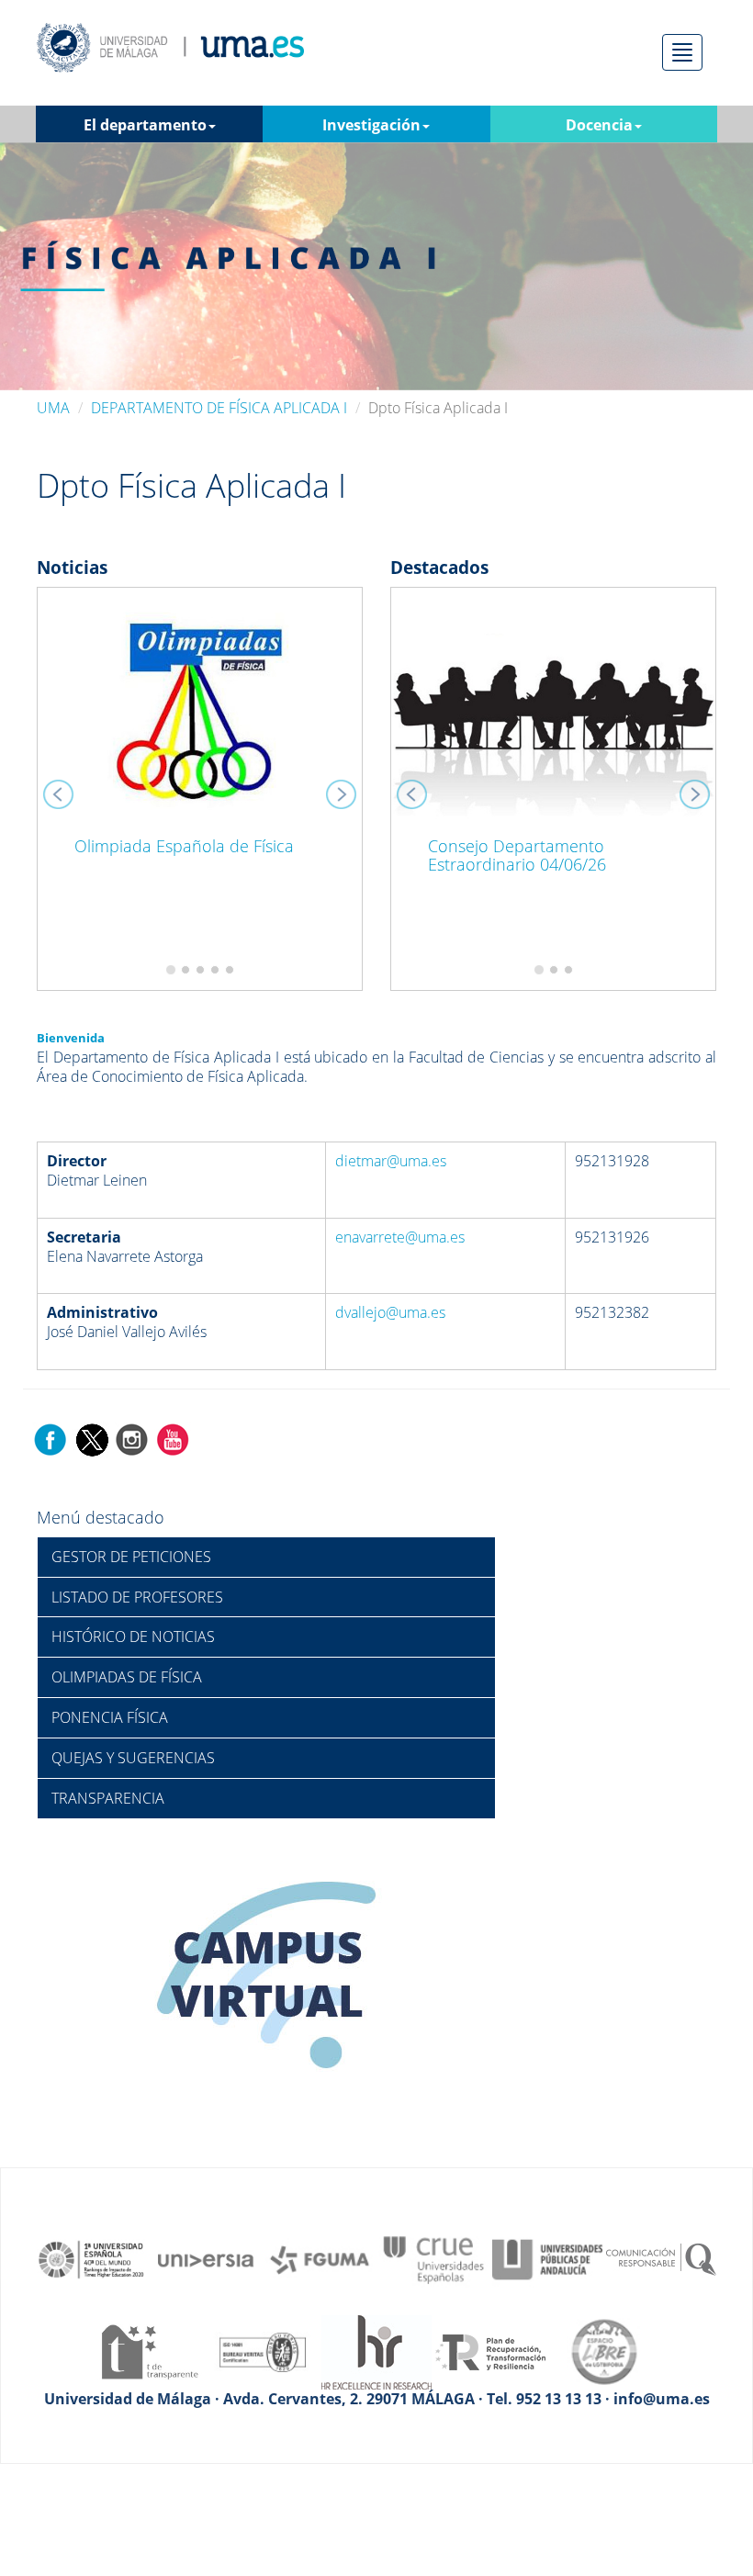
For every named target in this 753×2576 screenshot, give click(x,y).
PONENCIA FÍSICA (110, 1717)
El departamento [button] (145, 125)
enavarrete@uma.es (400, 1237)
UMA (53, 408)
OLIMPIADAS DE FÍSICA (127, 1677)
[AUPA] (547, 2258)
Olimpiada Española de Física (184, 846)
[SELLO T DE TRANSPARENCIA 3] (149, 2351)
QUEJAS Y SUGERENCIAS (133, 1758)
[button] (62, 789)
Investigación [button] (371, 125)
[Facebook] (51, 1438)
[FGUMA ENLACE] (320, 2258)
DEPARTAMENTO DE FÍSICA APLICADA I (219, 408)
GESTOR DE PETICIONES (131, 1557)
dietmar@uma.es (391, 1161)
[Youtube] (173, 1438)
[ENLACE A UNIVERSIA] (206, 2258)
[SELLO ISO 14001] (263, 2351)
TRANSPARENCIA (108, 1798)
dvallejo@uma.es (390, 1312)
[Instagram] (132, 1438)
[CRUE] (433, 2258)
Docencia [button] (599, 125)
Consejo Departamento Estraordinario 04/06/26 (517, 855)
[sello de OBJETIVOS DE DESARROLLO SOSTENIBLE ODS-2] (92, 2258)
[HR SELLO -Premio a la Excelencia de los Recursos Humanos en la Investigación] (376, 2351)
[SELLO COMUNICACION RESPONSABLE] (661, 2258)
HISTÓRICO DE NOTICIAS (133, 1637)
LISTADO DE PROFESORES (137, 1597)
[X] (91, 1438)
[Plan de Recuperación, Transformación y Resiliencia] (490, 2351)
